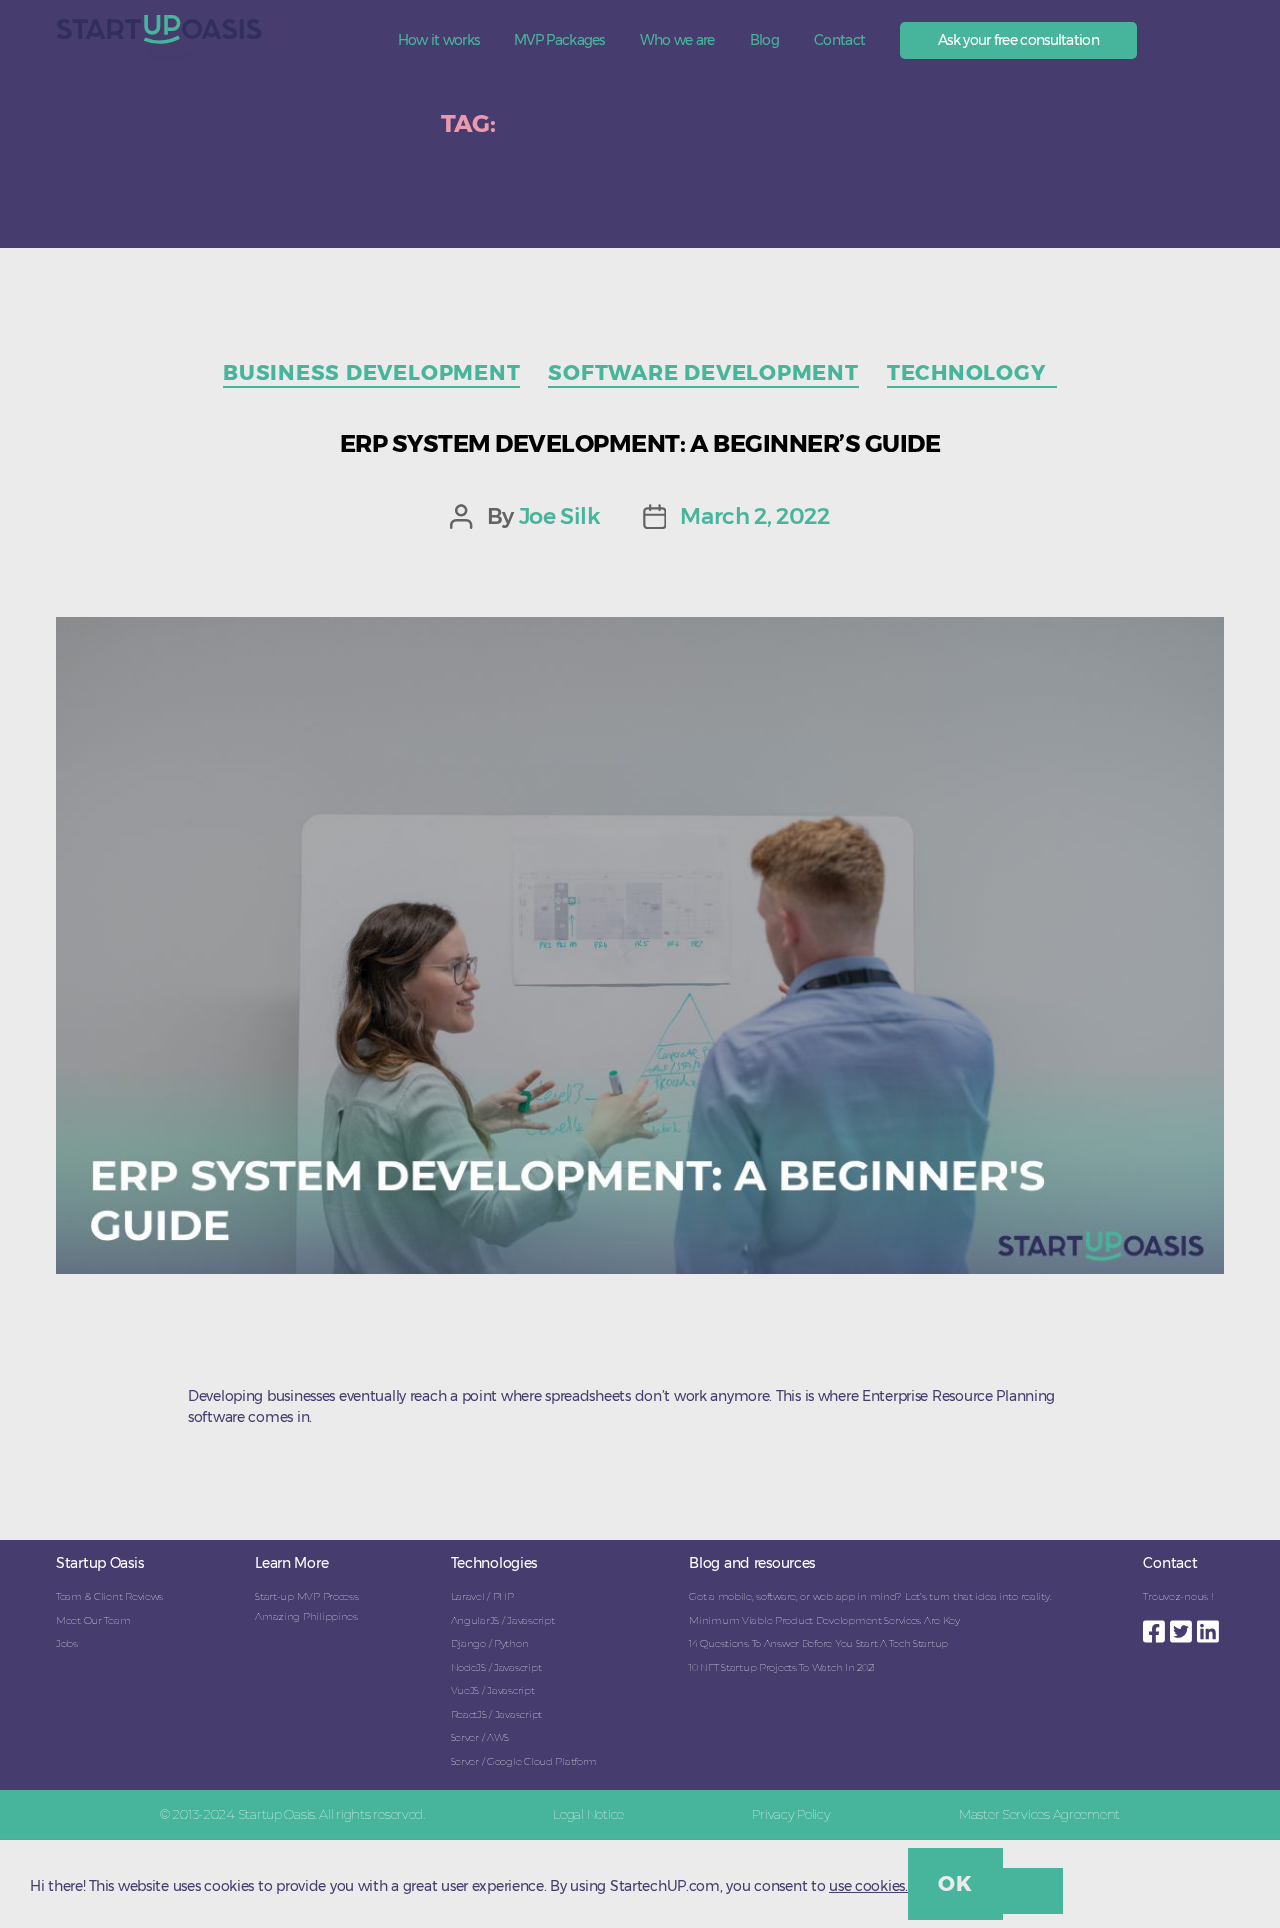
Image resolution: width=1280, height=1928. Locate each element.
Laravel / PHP (482, 1596)
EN (1181, 36)
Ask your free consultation (1018, 40)
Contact (839, 40)
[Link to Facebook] (1156, 1626)
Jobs (67, 1643)
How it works (439, 40)
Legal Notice (588, 1814)
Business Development (371, 372)
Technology (972, 372)
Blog (764, 40)
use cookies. (868, 1886)
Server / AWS (480, 1737)
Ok (955, 1883)
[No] (1033, 1891)
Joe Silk (560, 516)
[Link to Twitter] (1183, 1626)
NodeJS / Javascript (496, 1667)
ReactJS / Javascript (496, 1714)
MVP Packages (559, 40)
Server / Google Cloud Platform (524, 1761)
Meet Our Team (93, 1620)
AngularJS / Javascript (503, 1620)
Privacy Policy (791, 1814)
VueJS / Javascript (493, 1690)
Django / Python (490, 1643)
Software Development (703, 372)
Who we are (677, 40)
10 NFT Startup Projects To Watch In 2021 (782, 1667)
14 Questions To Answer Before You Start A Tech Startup (818, 1643)
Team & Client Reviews (109, 1596)
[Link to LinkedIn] (1210, 1626)
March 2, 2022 (754, 516)
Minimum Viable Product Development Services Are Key (824, 1620)
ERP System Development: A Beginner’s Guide (640, 443)
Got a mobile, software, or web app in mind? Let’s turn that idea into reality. (870, 1596)
